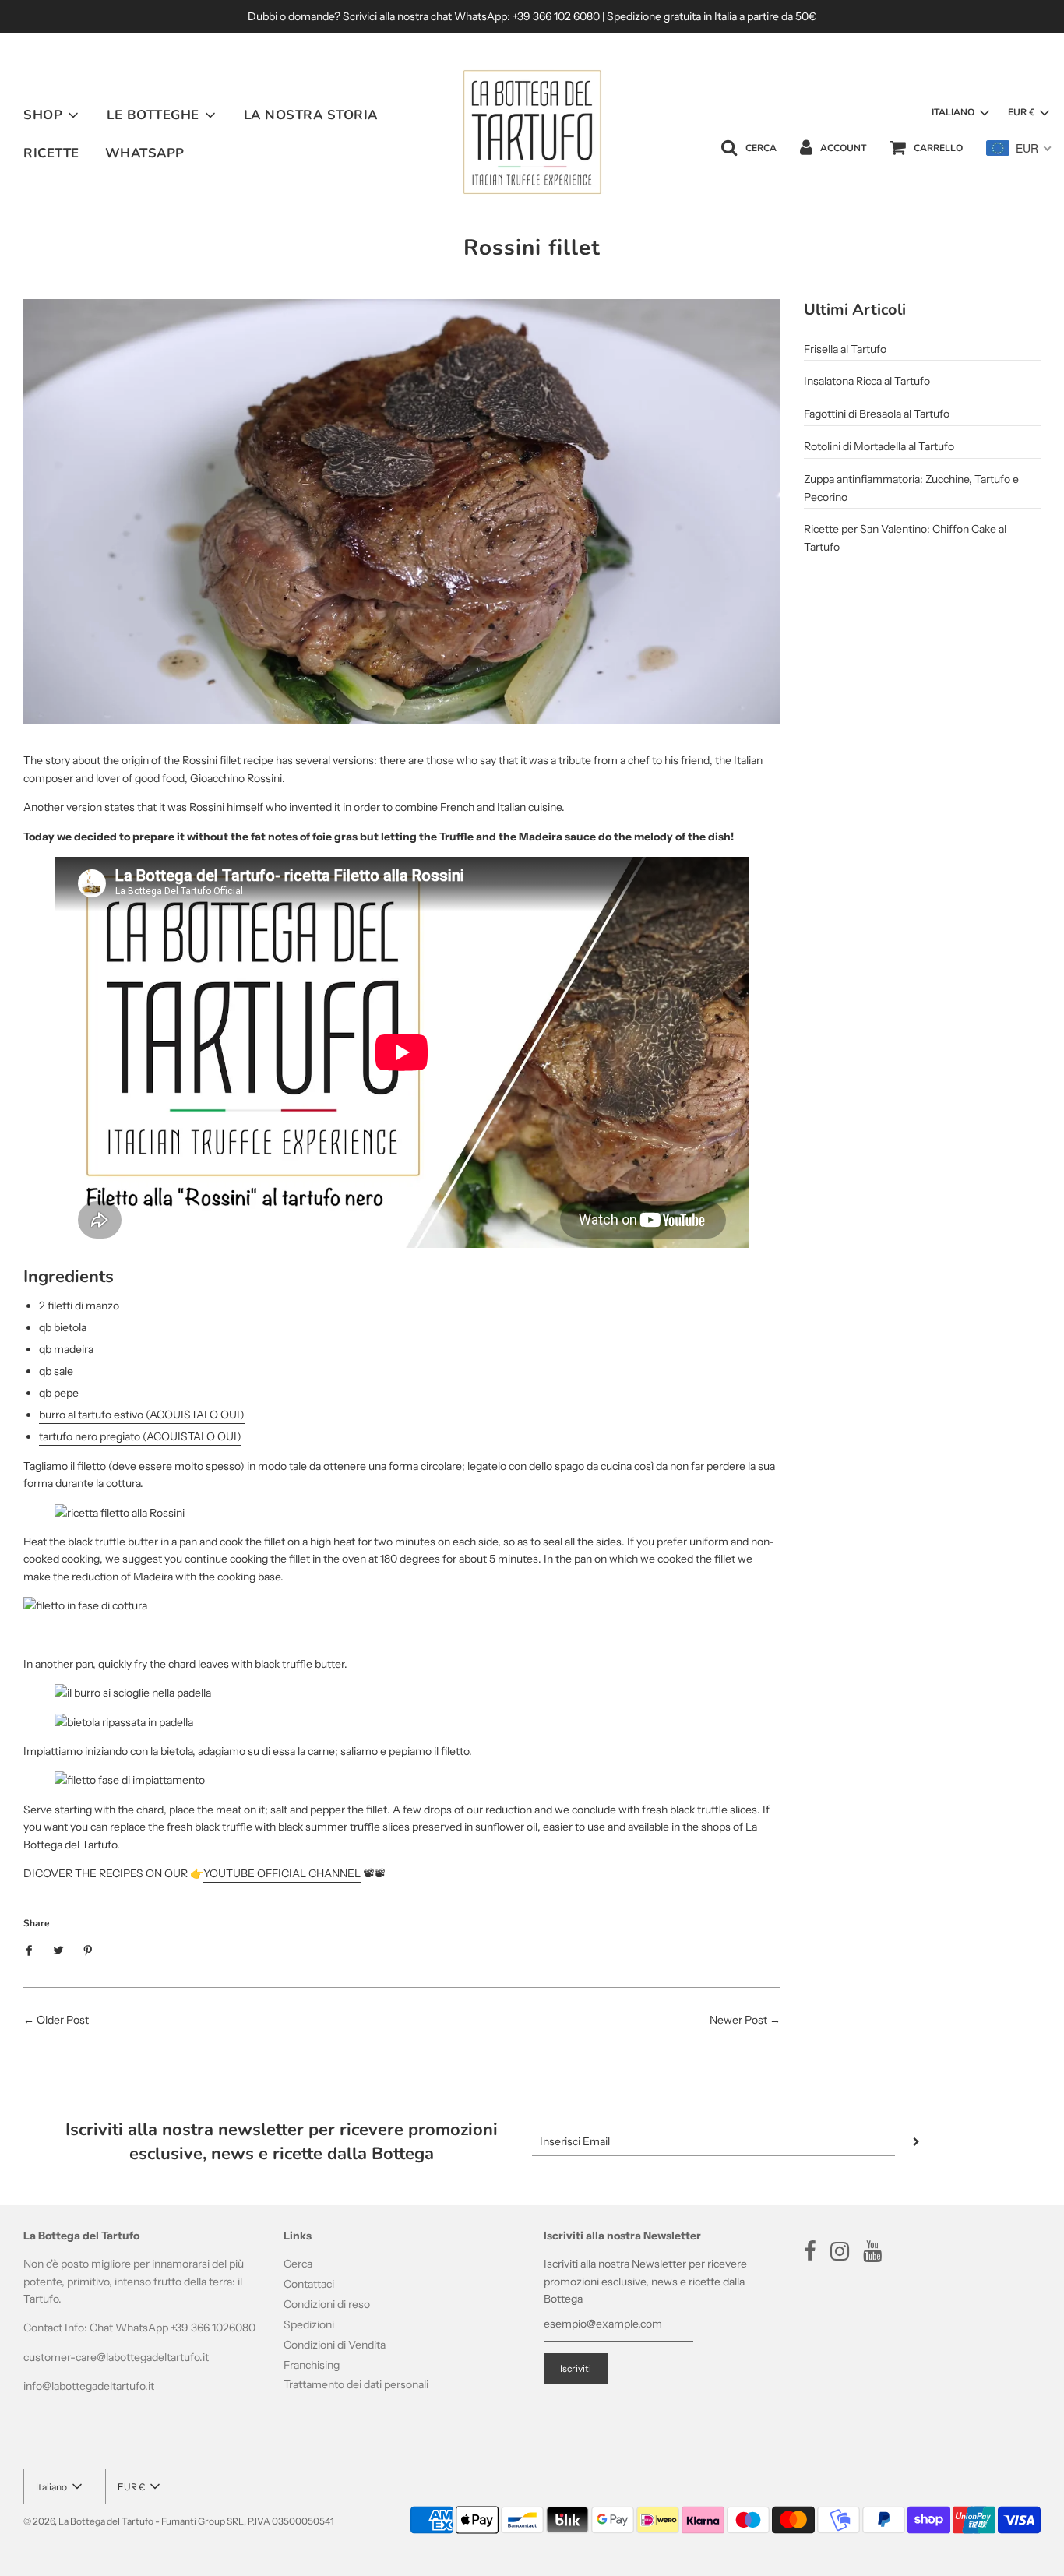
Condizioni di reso (327, 2304)
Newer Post (738, 2020)
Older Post (63, 2020)
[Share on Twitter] (59, 1949)
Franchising (312, 2365)
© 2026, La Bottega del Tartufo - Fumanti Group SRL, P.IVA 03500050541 (179, 2521)
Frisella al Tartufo (845, 349)
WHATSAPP (145, 153)
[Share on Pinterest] (88, 1949)
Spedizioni (309, 2324)
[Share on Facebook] (33, 1949)
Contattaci (309, 2284)
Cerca (298, 2264)
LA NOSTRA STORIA (311, 115)
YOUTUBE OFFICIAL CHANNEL (282, 1873)
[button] (960, 113)
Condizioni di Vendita (335, 2345)
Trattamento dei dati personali (356, 2384)
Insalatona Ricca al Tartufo (867, 381)
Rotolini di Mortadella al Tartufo (879, 446)
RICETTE (51, 153)
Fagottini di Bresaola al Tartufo (877, 414)
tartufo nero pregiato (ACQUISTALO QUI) (140, 1436)
